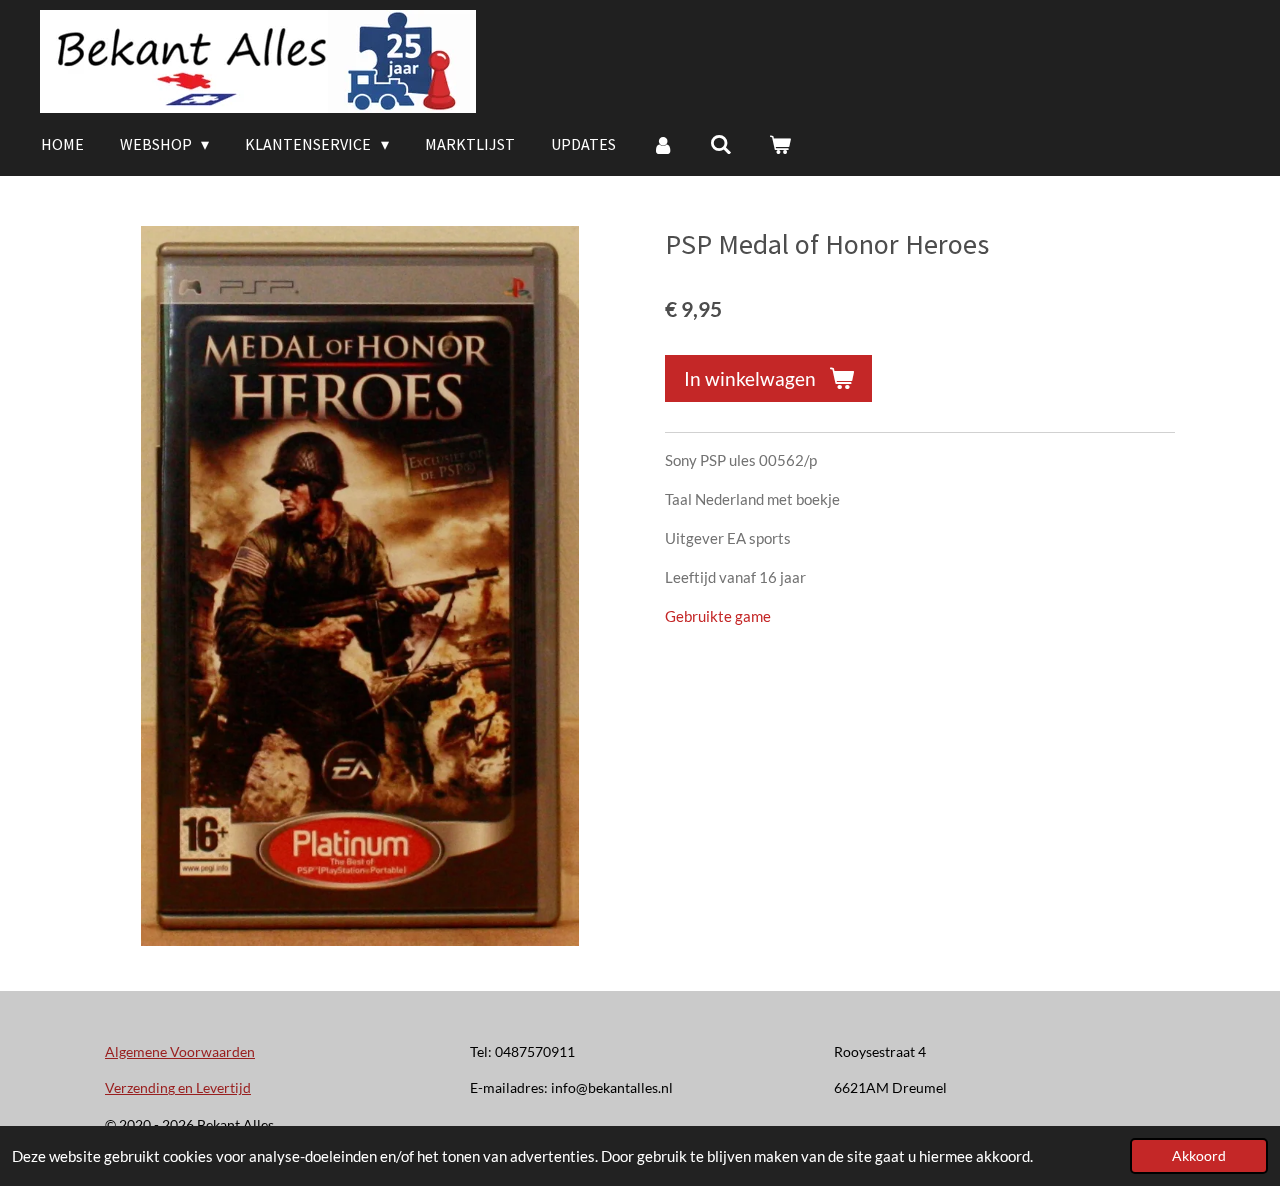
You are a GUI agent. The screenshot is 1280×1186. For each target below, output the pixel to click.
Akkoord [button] (1199, 1156)
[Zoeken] (721, 144)
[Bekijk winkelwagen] (780, 144)
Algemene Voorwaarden (180, 1051)
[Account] (663, 144)
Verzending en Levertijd (178, 1087)
